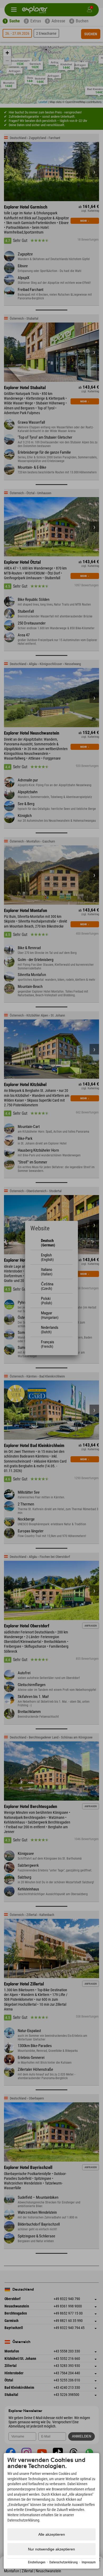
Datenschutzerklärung (64, 2562)
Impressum (89, 2562)
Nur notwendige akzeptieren (51, 2549)
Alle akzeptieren (52, 2534)
